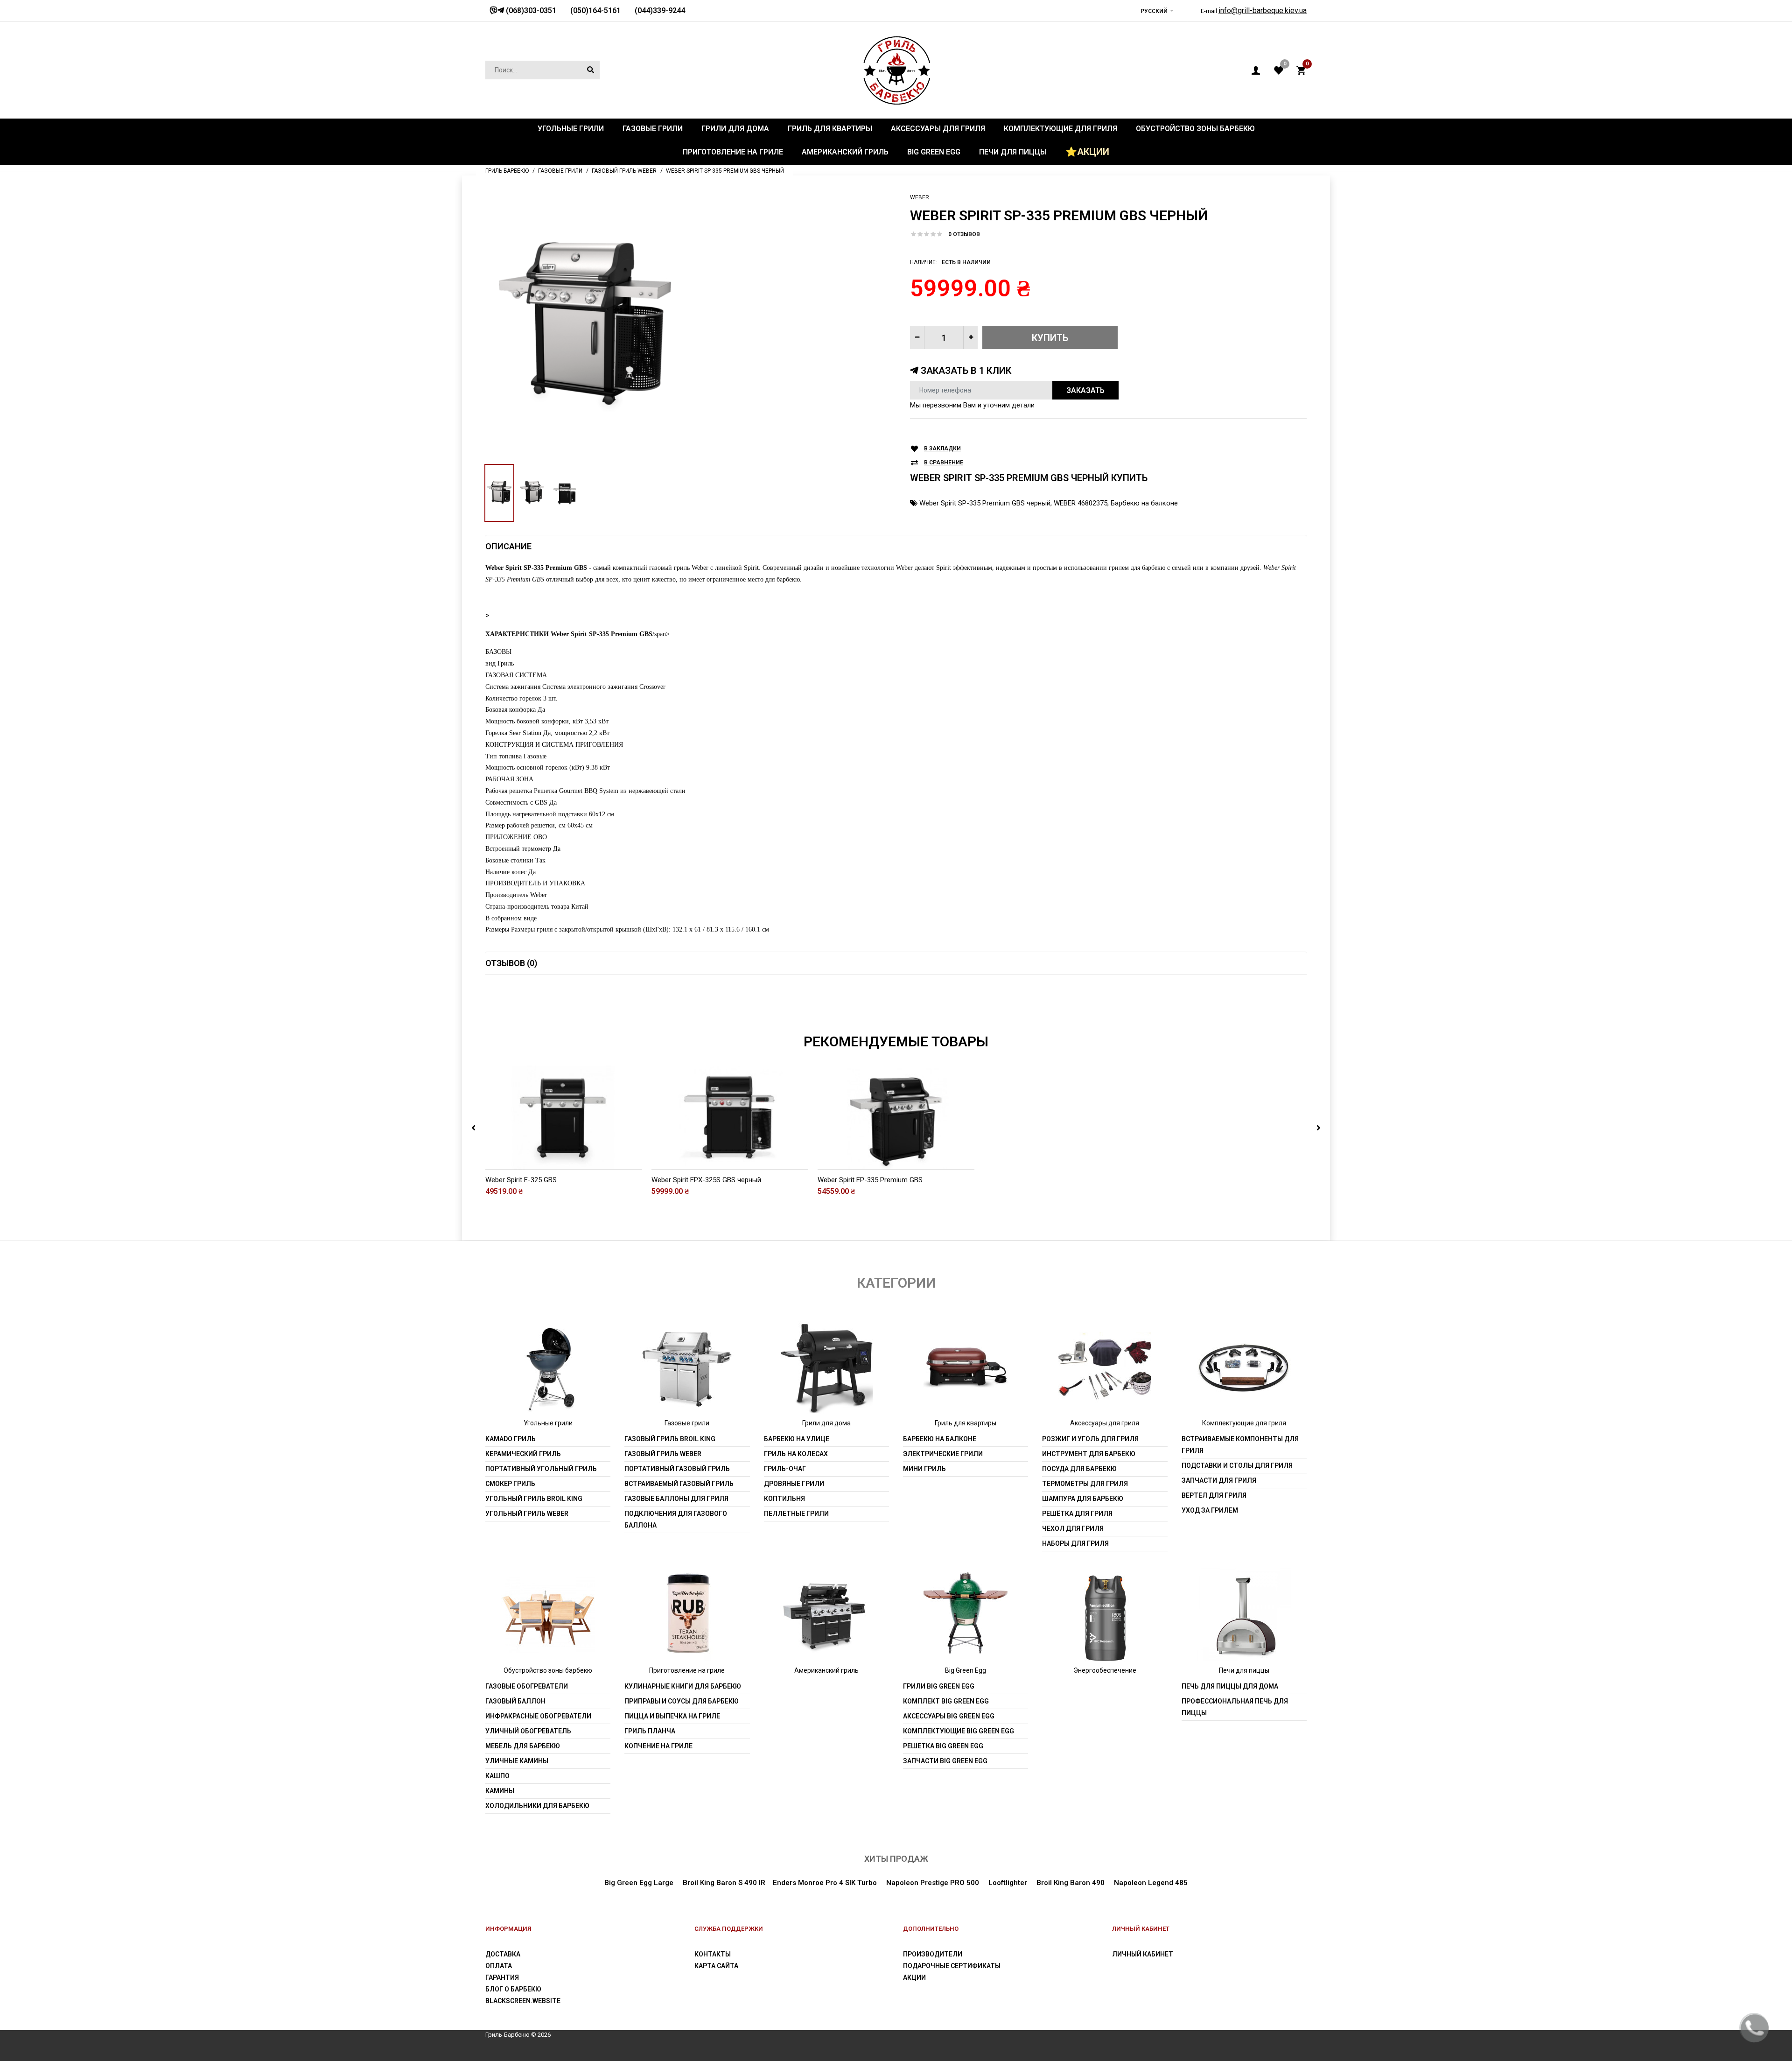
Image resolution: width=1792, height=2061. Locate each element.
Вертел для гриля (1214, 1495)
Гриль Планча (650, 1731)
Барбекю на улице (797, 1439)
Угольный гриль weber (527, 1514)
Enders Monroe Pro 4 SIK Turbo (825, 1883)
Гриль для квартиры (966, 1423)
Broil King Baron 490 (1071, 1883)
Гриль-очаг (785, 1469)
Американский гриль (826, 1670)
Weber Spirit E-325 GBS (521, 1180)
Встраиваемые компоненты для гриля (1240, 1445)
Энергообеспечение (1105, 1670)
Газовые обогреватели (527, 1686)
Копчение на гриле (658, 1746)
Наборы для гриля (1075, 1543)
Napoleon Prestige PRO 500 (933, 1883)
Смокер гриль (510, 1484)
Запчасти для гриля (1219, 1480)
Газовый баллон (515, 1701)
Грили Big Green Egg (939, 1686)
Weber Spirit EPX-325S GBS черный (706, 1180)
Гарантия (502, 1977)
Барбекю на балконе (1144, 503)
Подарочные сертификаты (952, 1966)
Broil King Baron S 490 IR (724, 1883)
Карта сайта (716, 1966)
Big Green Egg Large (639, 1883)
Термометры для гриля (1085, 1484)
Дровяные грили (794, 1484)
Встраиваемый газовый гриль (679, 1484)
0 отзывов (964, 234)
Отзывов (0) (511, 963)
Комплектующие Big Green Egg (959, 1731)
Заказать (1085, 390)
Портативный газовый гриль (677, 1469)
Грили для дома (826, 1423)
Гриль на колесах (796, 1454)
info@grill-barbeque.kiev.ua (1263, 11)
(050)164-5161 (595, 11)
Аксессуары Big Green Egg (949, 1716)
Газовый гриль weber (663, 1454)
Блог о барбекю (513, 1989)
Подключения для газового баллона (676, 1519)
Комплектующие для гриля (1244, 1423)
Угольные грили (548, 1423)
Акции (914, 1977)
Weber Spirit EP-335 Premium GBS (870, 1180)
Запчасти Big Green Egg (945, 1761)
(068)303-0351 (530, 11)
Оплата (499, 1966)
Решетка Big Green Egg (943, 1746)
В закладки (942, 449)
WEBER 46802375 (1081, 503)
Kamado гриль (511, 1439)
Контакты (713, 1954)
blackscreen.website (523, 2001)
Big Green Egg (966, 1670)
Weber (920, 197)
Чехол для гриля (1073, 1528)
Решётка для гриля (1077, 1514)
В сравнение (944, 463)
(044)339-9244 (660, 11)
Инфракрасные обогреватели (538, 1716)
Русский (1154, 11)
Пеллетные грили (796, 1514)
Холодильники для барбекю (537, 1806)
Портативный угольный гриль (541, 1469)
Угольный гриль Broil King (534, 1499)
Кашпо (497, 1776)
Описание (508, 546)
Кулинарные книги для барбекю (683, 1686)
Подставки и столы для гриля (1237, 1465)
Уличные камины (517, 1761)
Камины (500, 1791)
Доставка (503, 1954)
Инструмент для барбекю (1089, 1454)
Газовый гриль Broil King (670, 1439)
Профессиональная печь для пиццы (1235, 1707)
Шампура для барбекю (1083, 1499)
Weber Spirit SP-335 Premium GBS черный (985, 503)
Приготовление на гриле (687, 1670)
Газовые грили (687, 1423)
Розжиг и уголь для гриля (1090, 1439)
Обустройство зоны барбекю (548, 1670)
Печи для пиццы (1244, 1670)
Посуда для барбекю (1079, 1469)
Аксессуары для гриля (1105, 1423)
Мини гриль (924, 1469)
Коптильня (784, 1499)
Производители (933, 1954)
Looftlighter (1008, 1883)
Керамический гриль (523, 1454)
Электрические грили (943, 1454)
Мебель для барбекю (523, 1746)
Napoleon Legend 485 (1151, 1883)
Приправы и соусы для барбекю (682, 1701)
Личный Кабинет (1143, 1954)
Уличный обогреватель (528, 1731)
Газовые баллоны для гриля (676, 1499)
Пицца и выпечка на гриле (672, 1716)
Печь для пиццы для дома (1230, 1686)
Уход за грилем (1210, 1510)
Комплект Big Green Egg (946, 1701)
